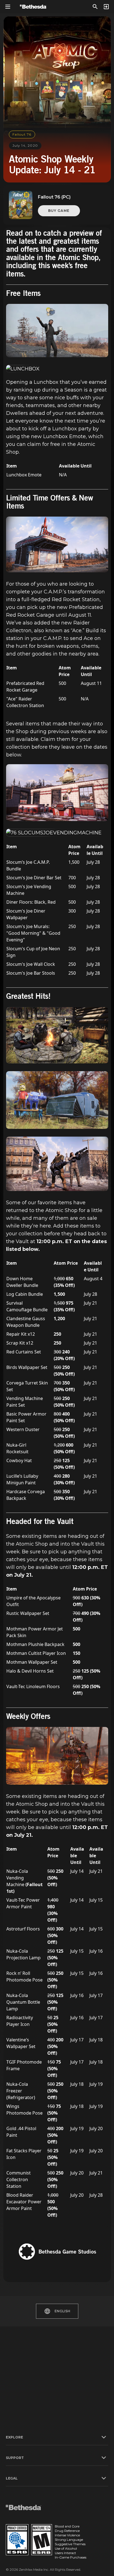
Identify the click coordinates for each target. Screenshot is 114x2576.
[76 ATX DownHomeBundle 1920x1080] (57, 1100)
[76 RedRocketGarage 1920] (57, 544)
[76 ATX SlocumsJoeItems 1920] (57, 793)
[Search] (95, 7)
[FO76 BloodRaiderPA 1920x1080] (57, 1756)
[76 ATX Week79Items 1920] (57, 1035)
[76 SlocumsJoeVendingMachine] (54, 833)
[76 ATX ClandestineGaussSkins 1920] (57, 1164)
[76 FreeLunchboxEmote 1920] (57, 330)
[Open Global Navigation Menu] (8, 7)
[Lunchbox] (23, 369)
